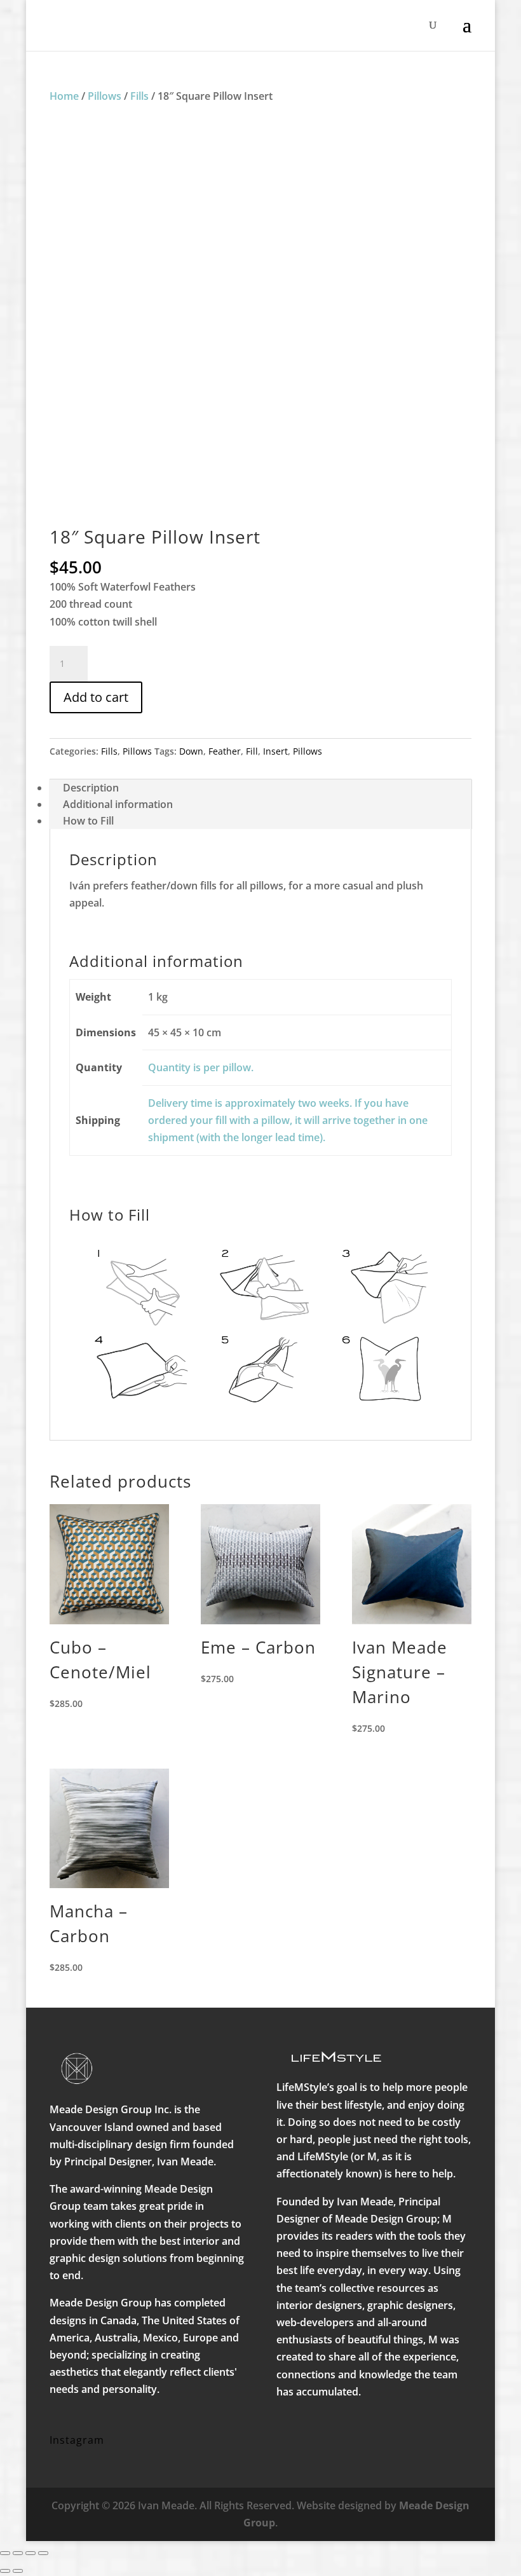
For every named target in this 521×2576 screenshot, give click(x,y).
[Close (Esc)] (43, 2553)
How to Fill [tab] (88, 821)
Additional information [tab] (118, 804)
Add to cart (96, 697)
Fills (139, 96)
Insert (275, 751)
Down (191, 751)
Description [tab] (91, 788)
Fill (252, 751)
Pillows (105, 96)
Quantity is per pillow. (201, 1067)
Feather (225, 751)
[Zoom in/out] (5, 2553)
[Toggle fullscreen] (18, 2553)
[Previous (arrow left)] (5, 2571)
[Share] (30, 2553)
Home (64, 96)
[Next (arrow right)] (18, 2571)
